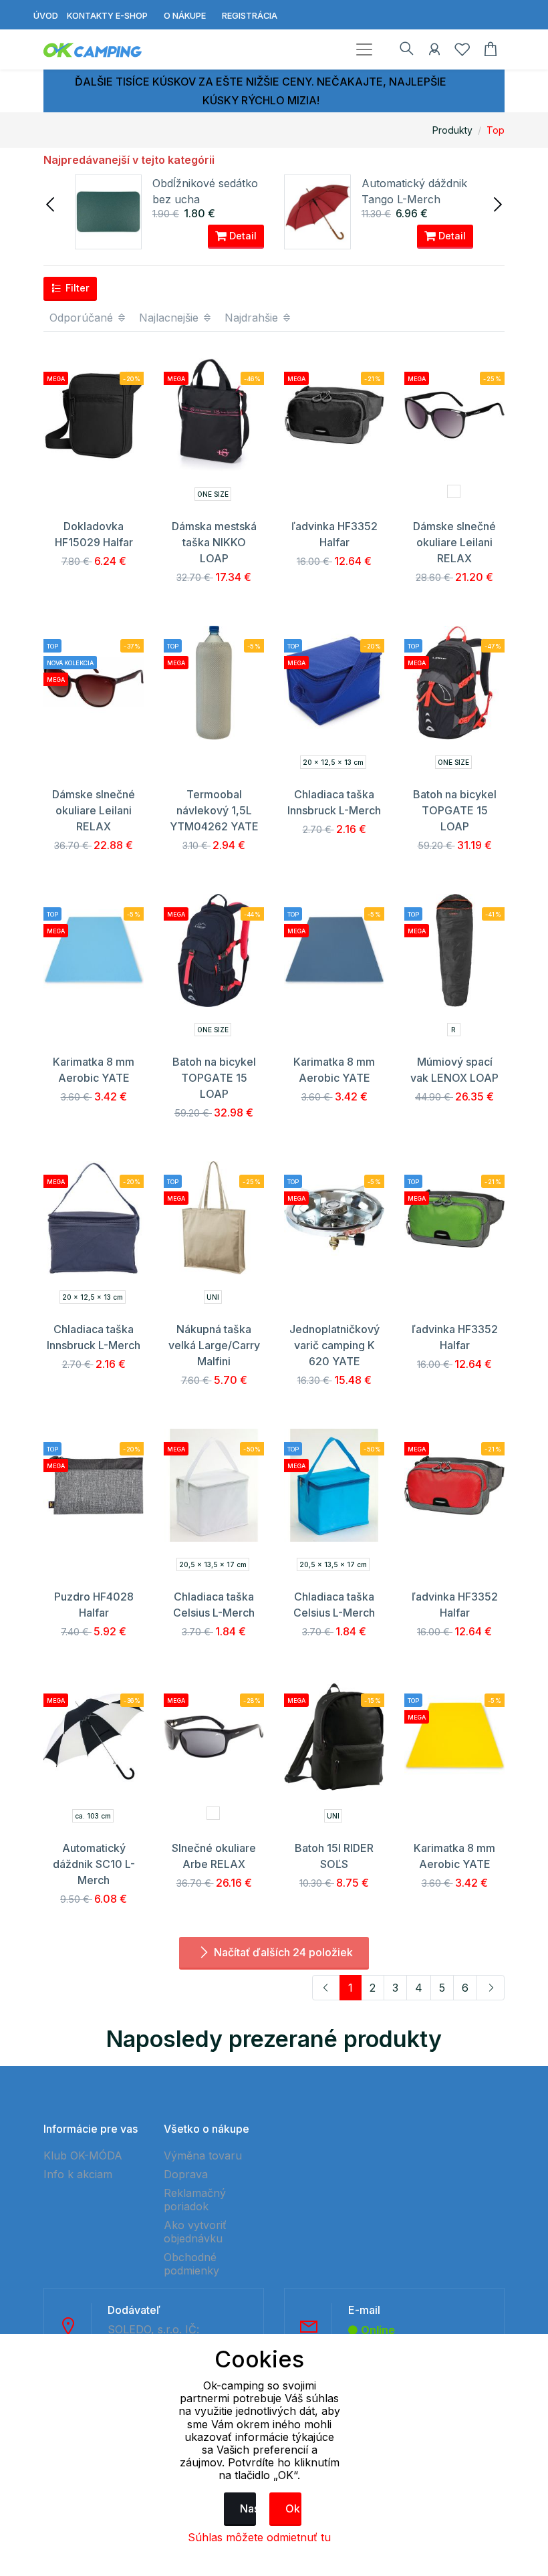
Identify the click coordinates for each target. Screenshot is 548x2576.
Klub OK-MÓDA (83, 2155)
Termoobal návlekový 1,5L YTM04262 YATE (214, 810)
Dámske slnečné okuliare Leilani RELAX (454, 542)
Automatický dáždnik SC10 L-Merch (94, 1864)
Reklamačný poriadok (195, 2200)
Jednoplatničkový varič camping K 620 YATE (334, 1345)
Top (496, 130)
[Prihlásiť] (434, 51)
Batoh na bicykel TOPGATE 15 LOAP (455, 810)
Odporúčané (83, 318)
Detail (242, 236)
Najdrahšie (253, 318)
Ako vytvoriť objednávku (195, 2232)
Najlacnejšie (170, 318)
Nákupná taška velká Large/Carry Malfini (214, 1345)
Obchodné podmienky (191, 2264)
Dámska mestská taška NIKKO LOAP (214, 542)
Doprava (186, 2174)
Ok (293, 2508)
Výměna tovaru (203, 2155)
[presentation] (51, 203)
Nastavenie (248, 2508)
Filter (76, 288)
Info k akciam (78, 2174)
